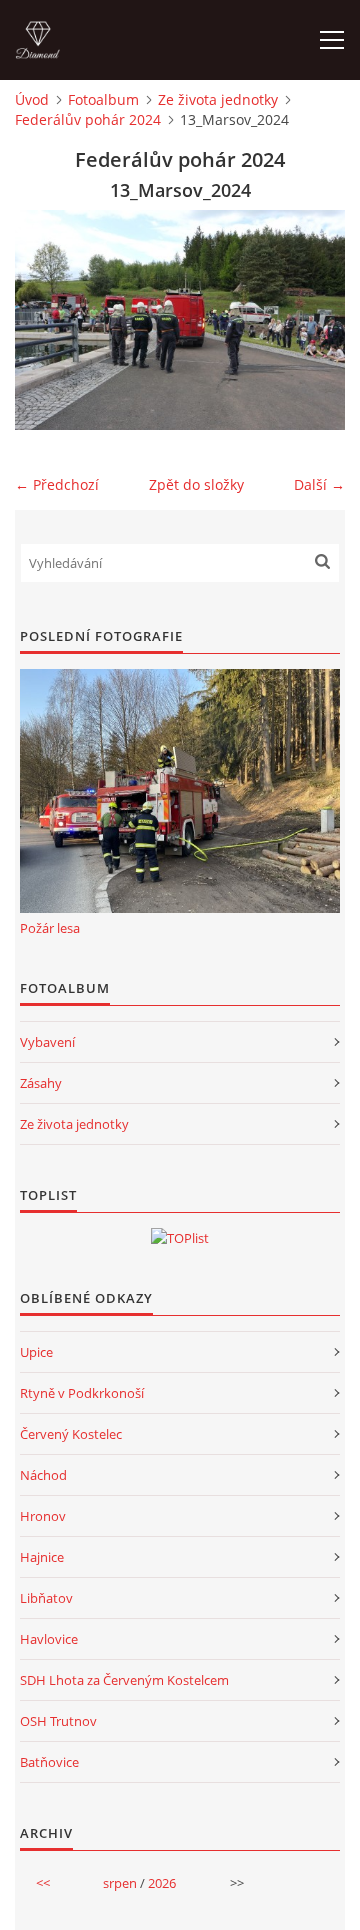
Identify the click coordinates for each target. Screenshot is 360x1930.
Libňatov (46, 1598)
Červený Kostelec (71, 1434)
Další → (319, 484)
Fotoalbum (103, 99)
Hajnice (42, 1557)
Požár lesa (50, 928)
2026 (162, 1883)
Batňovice (49, 1762)
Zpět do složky (196, 484)
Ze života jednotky (218, 99)
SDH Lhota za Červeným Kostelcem (124, 1680)
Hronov (43, 1516)
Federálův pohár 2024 (88, 119)
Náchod (43, 1475)
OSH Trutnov (58, 1721)
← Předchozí (57, 484)
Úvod (32, 99)
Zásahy (41, 1083)
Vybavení (47, 1042)
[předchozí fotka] (47, 320)
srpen (120, 1883)
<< (43, 1883)
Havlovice (49, 1639)
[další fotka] (312, 320)
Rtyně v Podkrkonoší (82, 1393)
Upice (36, 1352)
